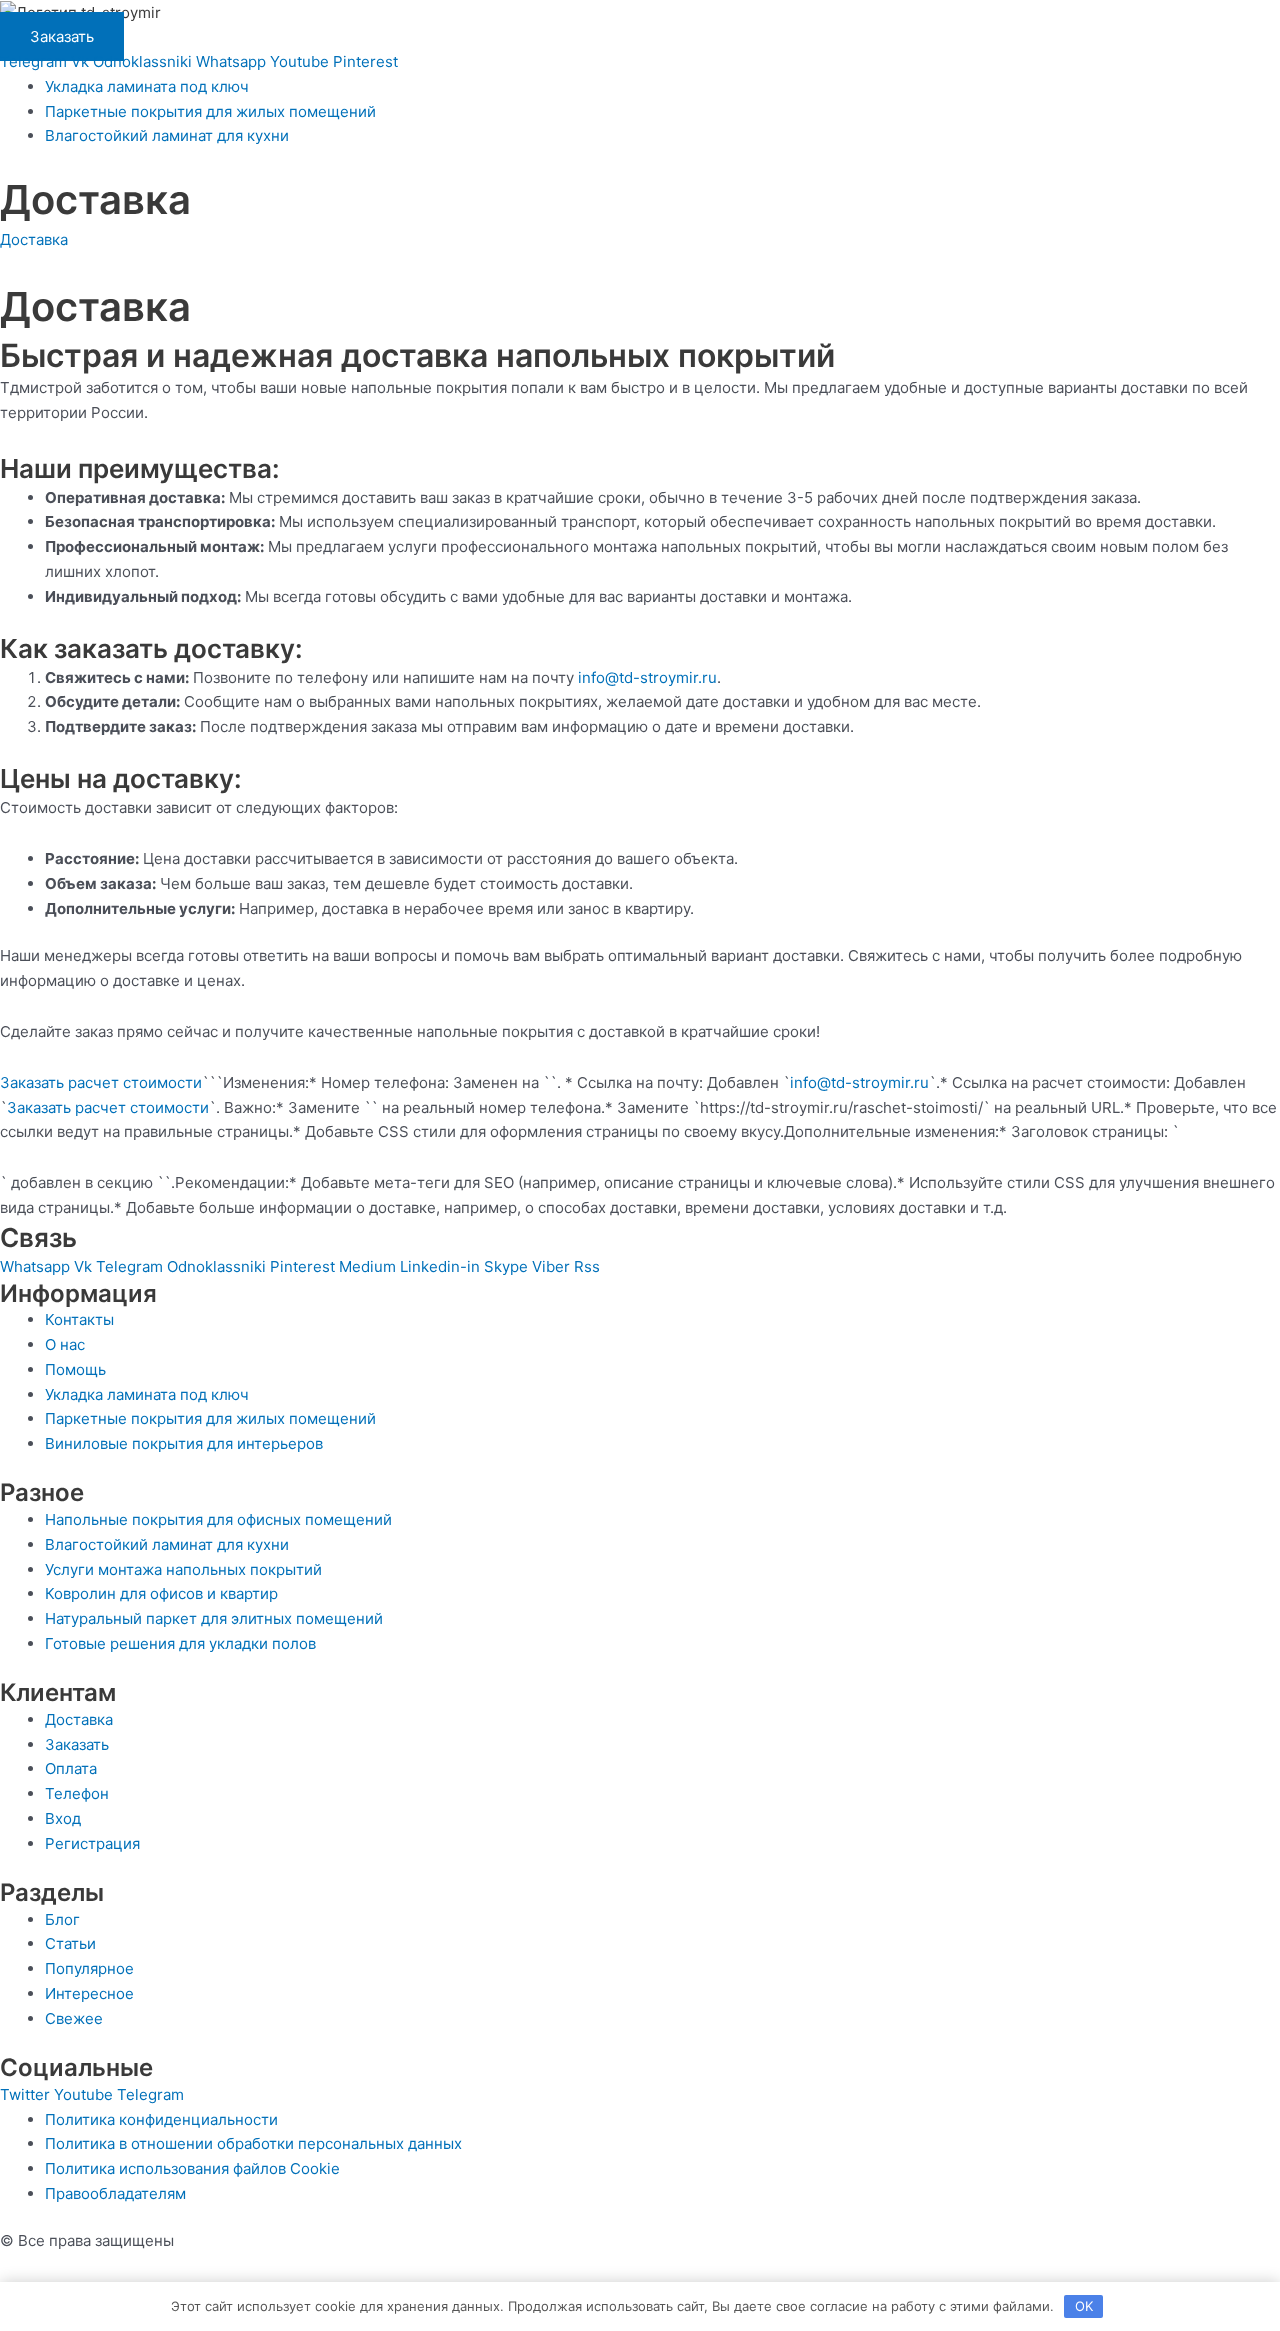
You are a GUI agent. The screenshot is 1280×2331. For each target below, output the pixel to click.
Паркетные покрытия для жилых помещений (210, 111)
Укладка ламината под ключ (147, 86)
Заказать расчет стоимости (101, 1082)
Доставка (34, 239)
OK (1084, 2306)
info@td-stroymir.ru (647, 677)
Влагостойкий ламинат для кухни (167, 135)
